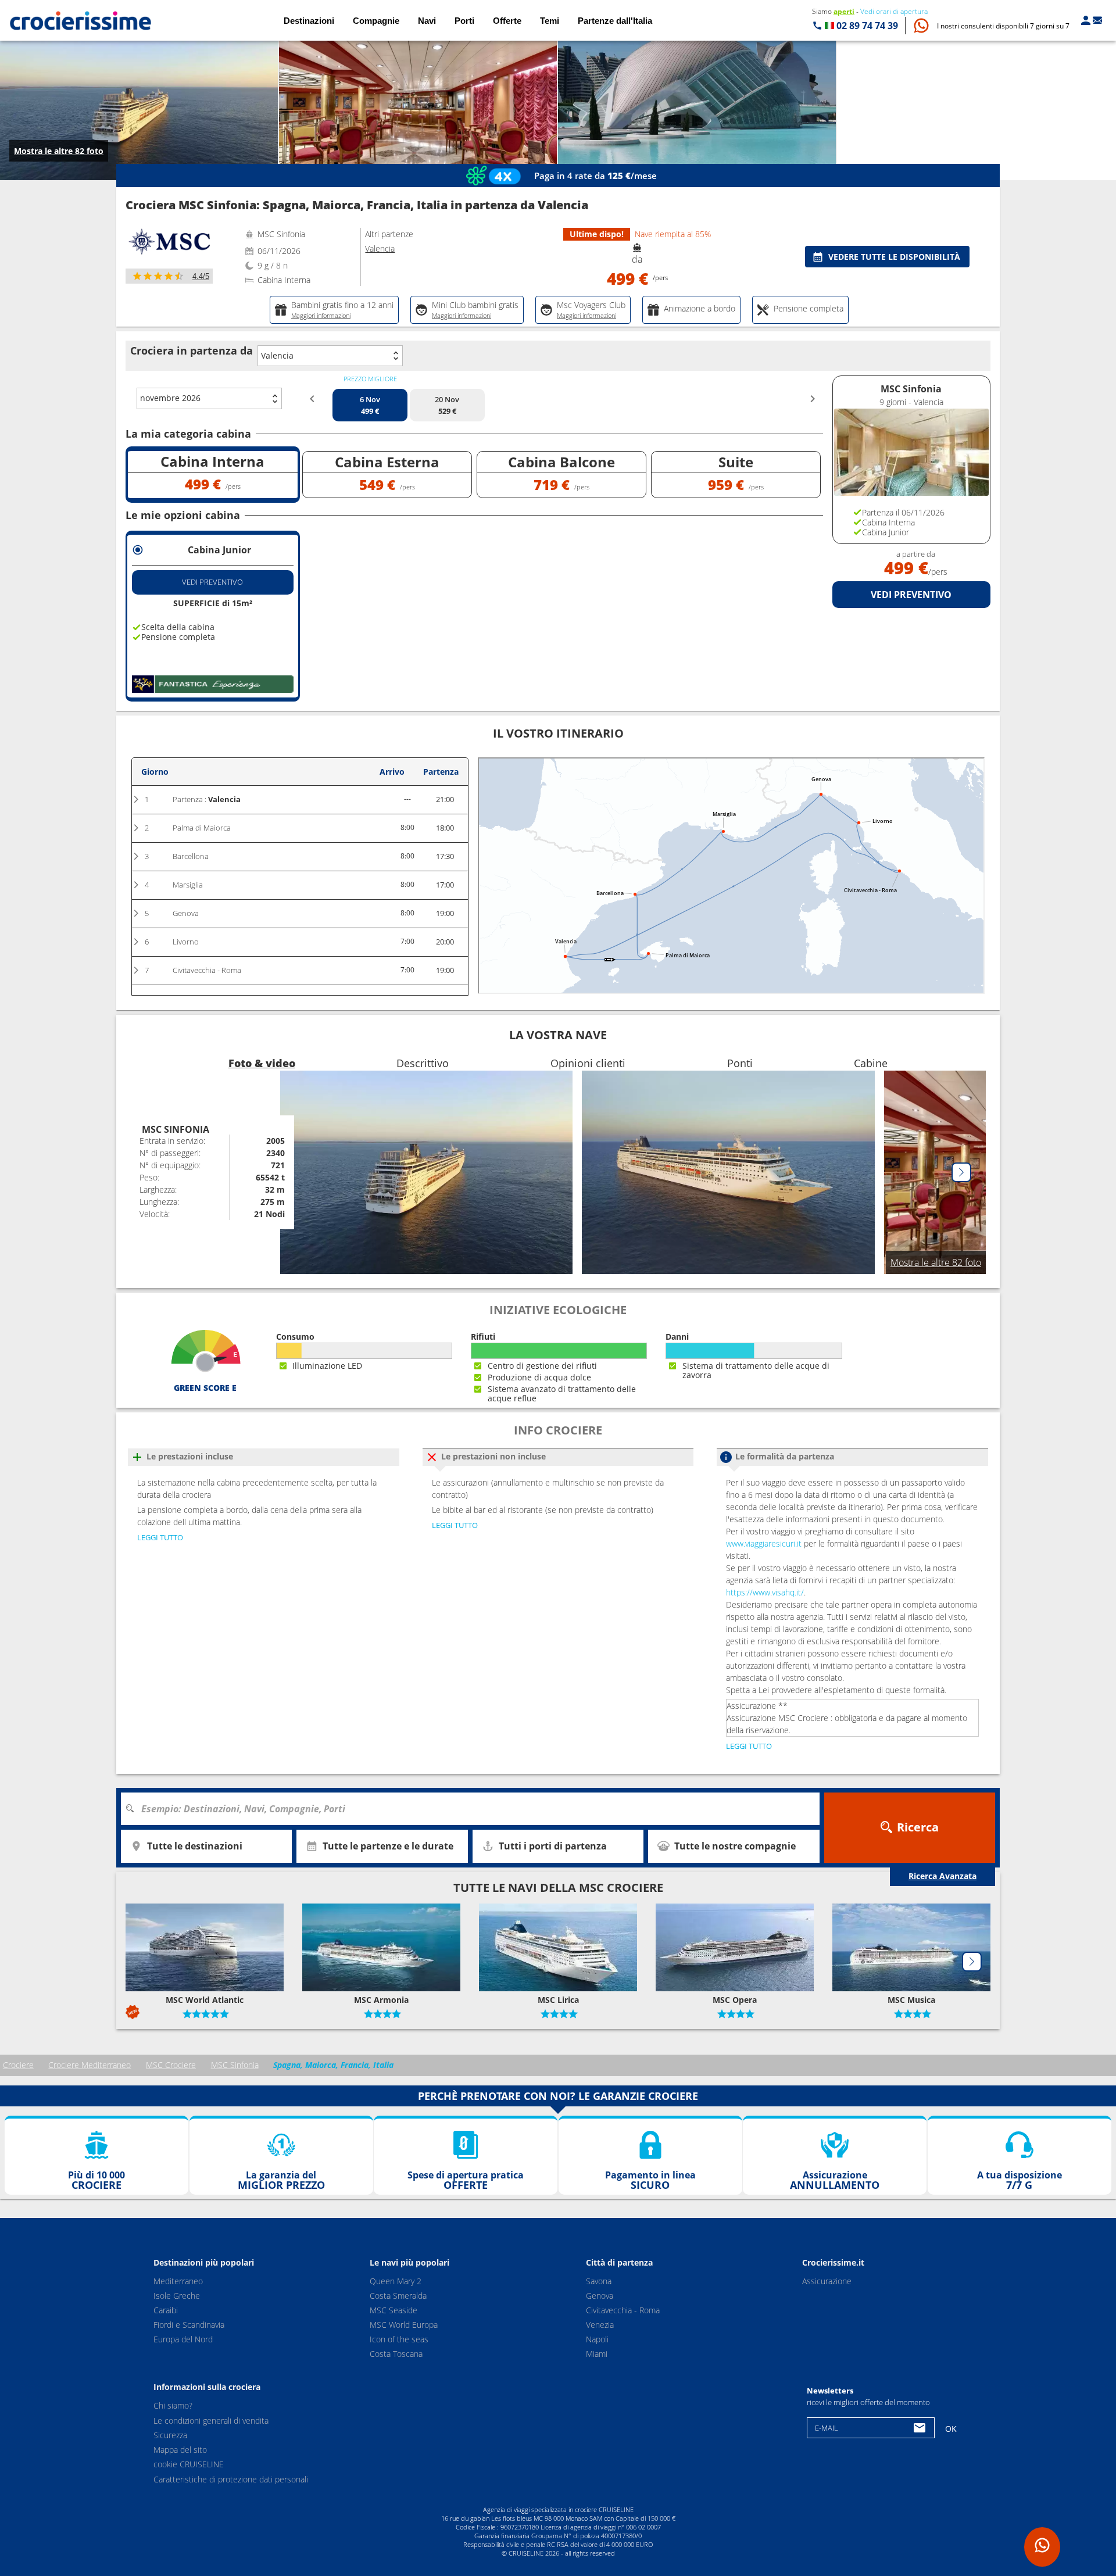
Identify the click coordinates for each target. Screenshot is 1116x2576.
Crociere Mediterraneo (90, 2065)
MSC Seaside (394, 2311)
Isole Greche (177, 2296)
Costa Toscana (396, 2354)
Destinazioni (309, 21)
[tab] (334, 310)
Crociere (18, 2065)
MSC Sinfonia (235, 2065)
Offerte (507, 21)
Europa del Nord (183, 2340)
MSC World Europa (404, 2325)
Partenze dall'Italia (615, 21)
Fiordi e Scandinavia (189, 2325)
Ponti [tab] (740, 1063)
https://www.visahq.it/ (765, 1592)
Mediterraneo (178, 2282)
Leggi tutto (160, 1537)
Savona (599, 2282)
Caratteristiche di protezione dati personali (231, 2479)
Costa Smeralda (398, 2296)
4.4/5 (201, 276)
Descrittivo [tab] (423, 1063)
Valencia (277, 355)
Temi (550, 21)
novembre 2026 (170, 398)
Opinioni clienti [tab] (588, 1063)
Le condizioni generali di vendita (211, 2421)
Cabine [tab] (871, 1063)
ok (951, 2429)
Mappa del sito (180, 2450)
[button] (1003, 26)
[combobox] (474, 1809)
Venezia (600, 2325)
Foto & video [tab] (262, 1063)
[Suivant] (961, 1172)
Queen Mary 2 (396, 2282)
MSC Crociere (171, 2065)
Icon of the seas (399, 2340)
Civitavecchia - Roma (623, 2311)
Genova (600, 2296)
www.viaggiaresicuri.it (764, 1543)
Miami (597, 2354)
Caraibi (166, 2311)
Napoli (597, 2340)
